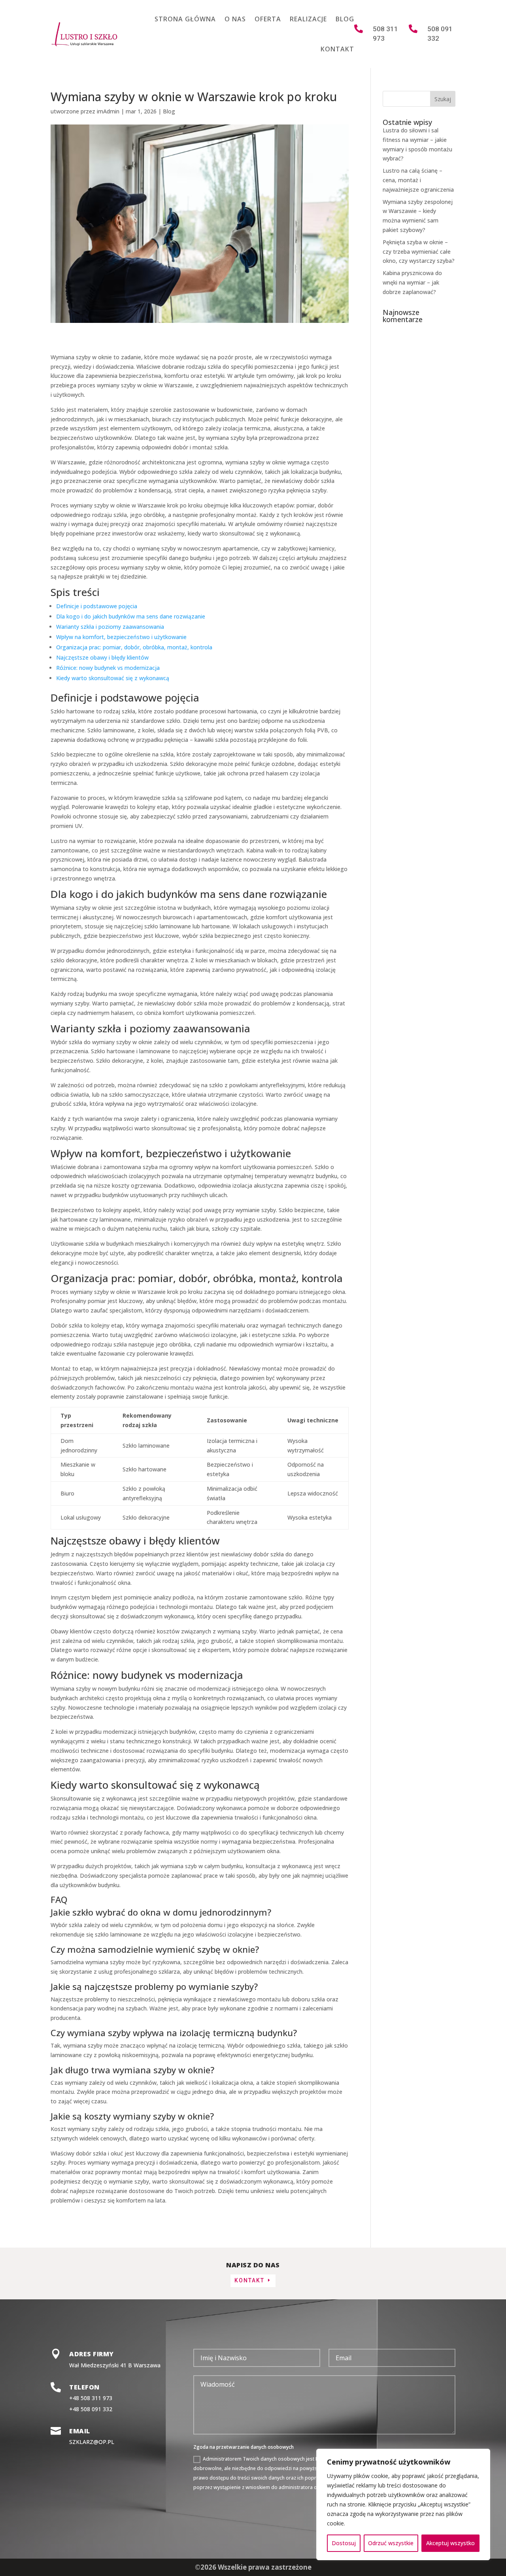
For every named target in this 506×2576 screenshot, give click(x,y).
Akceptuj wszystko (450, 2543)
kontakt (249, 2280)
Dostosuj (344, 2543)
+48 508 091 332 (91, 2409)
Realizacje (308, 19)
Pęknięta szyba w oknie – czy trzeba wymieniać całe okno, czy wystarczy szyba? (419, 252)
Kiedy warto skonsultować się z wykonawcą (113, 678)
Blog (345, 19)
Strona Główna (185, 19)
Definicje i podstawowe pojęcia (97, 606)
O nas (235, 19)
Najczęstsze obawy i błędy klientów (102, 657)
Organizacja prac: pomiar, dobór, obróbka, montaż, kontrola (134, 647)
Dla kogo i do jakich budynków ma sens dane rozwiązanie (131, 616)
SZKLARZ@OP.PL (92, 2442)
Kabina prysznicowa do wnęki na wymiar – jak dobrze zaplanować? (412, 282)
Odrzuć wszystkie (391, 2543)
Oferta (268, 19)
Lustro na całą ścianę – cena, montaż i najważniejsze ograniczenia (418, 180)
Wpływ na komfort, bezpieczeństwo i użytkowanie (121, 637)
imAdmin (108, 111)
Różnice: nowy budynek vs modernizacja (108, 668)
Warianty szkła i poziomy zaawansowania (110, 627)
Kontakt (337, 49)
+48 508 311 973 (91, 2398)
